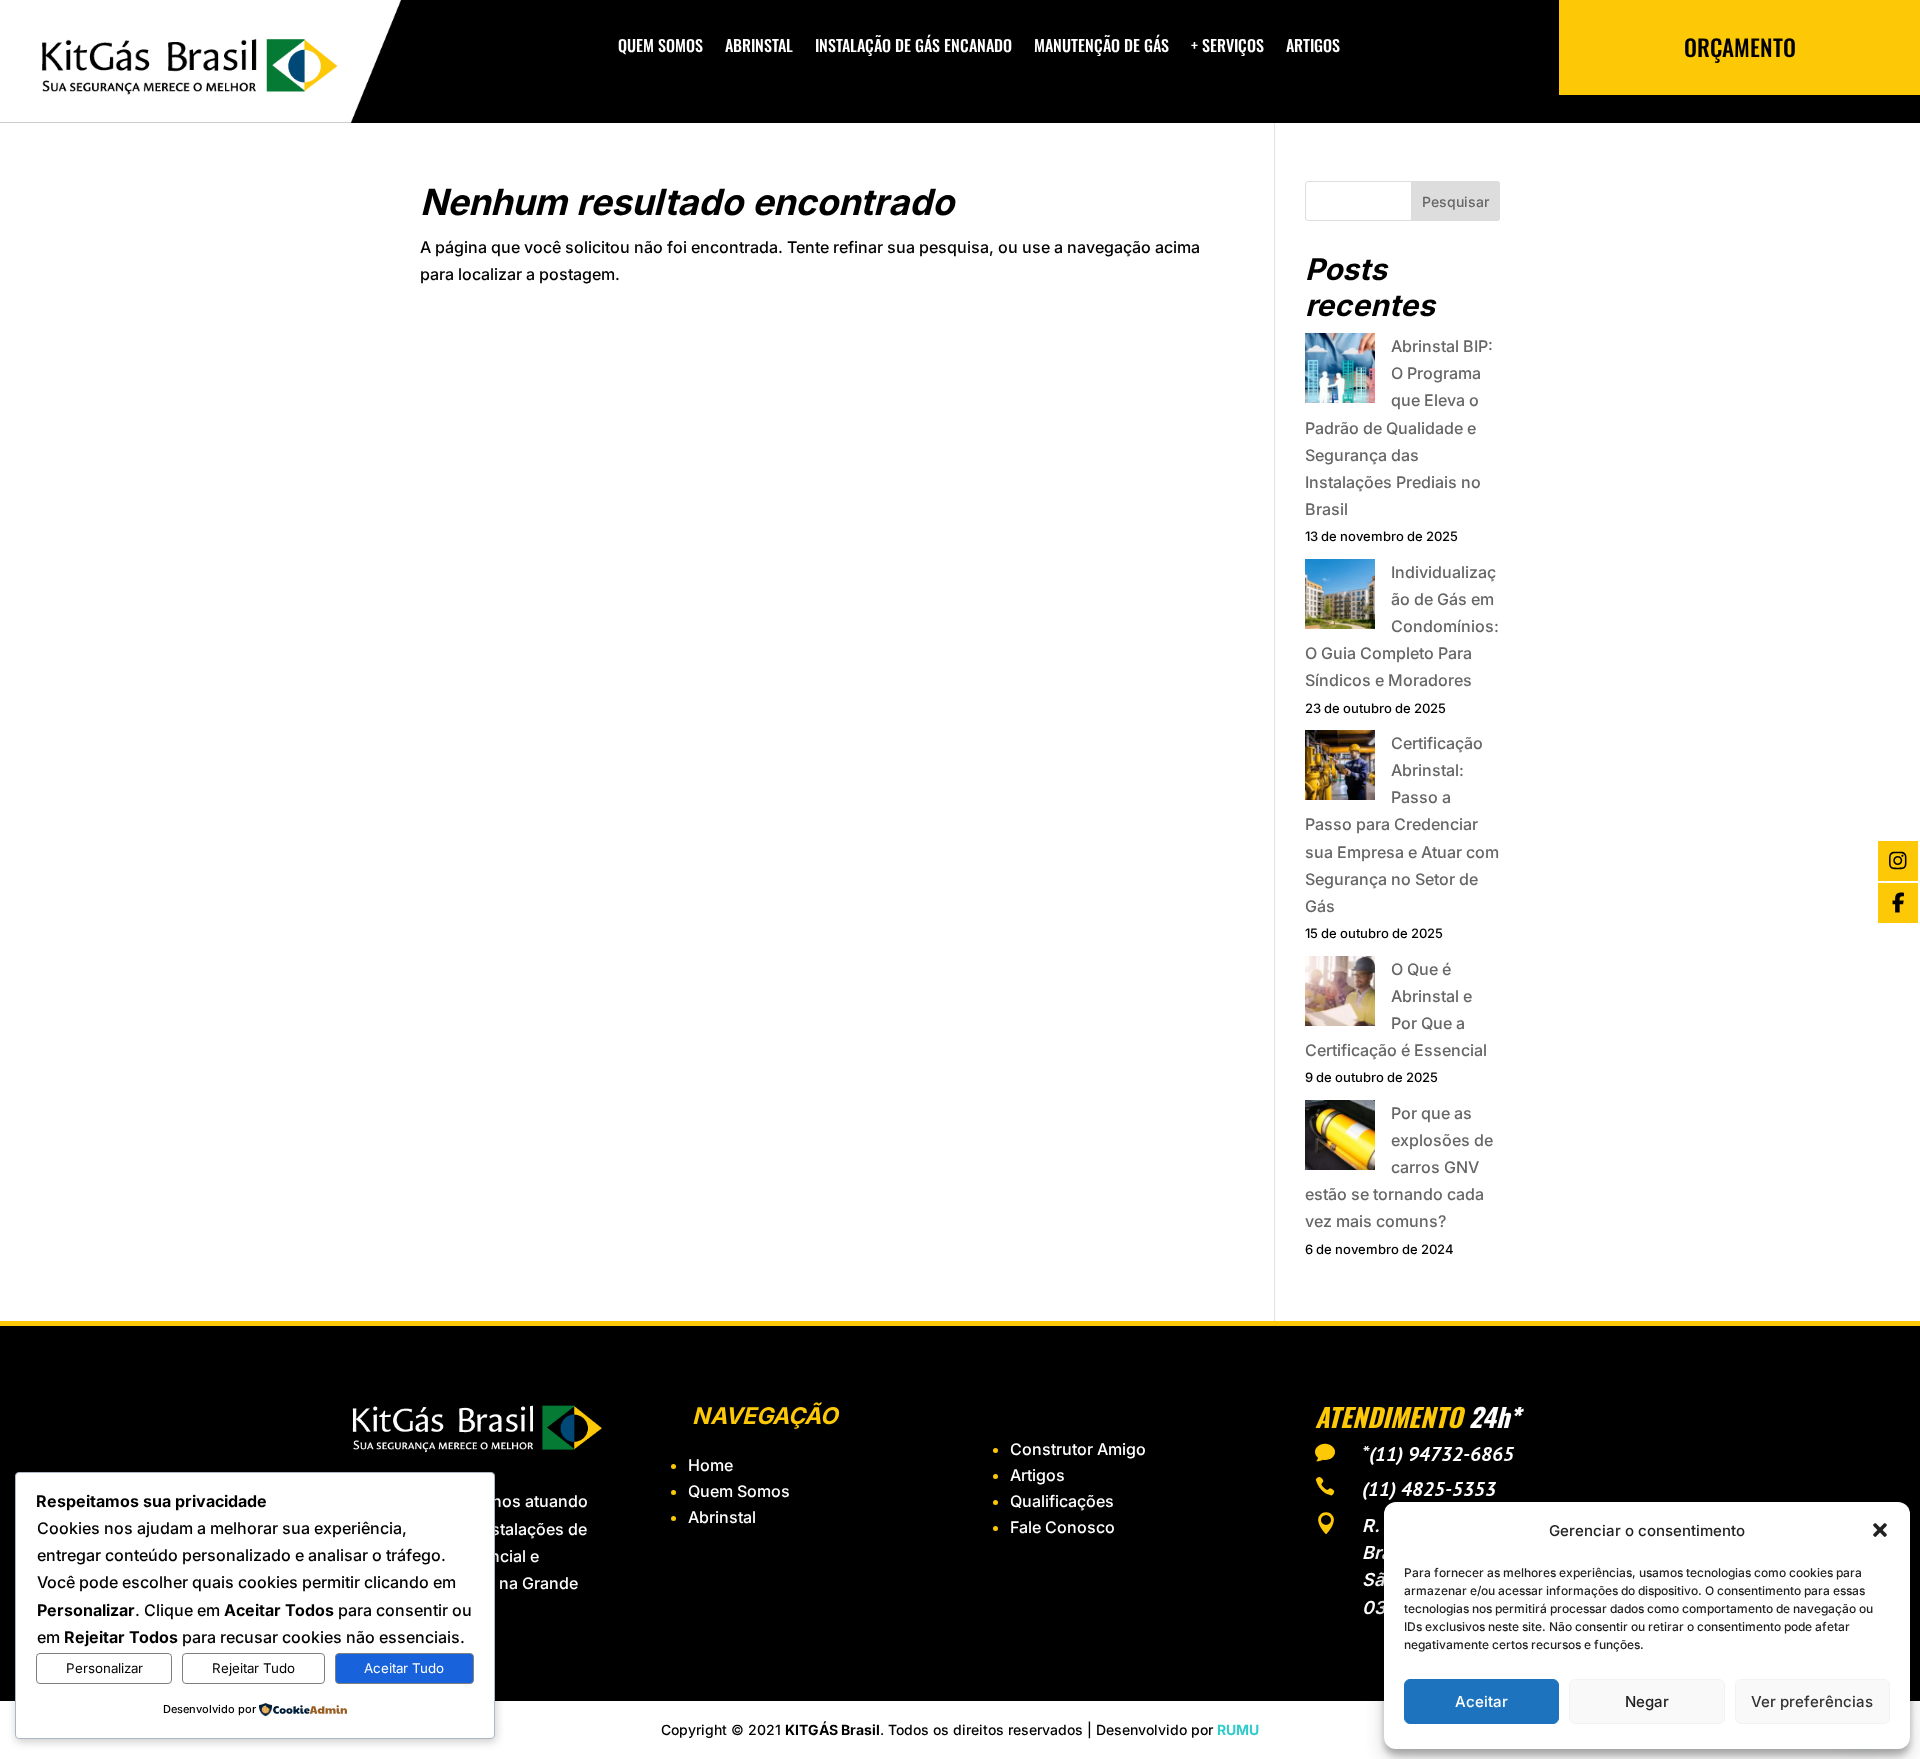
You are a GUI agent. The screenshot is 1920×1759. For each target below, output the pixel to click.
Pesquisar (1455, 201)
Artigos (1313, 47)
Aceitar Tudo (404, 1668)
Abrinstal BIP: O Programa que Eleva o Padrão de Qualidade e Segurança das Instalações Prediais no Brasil (1399, 427)
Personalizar (104, 1668)
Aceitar (1481, 1701)
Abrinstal (759, 47)
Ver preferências (1812, 1701)
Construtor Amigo (1078, 1449)
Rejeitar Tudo (253, 1668)
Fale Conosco (1062, 1527)
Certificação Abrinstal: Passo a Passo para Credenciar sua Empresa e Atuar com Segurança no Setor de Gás (1402, 824)
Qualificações (1062, 1501)
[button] (1880, 1530)
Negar (1647, 1701)
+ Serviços (1227, 47)
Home (710, 1465)
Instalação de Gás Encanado (913, 47)
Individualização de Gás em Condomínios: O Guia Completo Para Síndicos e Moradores (1402, 626)
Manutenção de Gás (1101, 47)
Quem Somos (660, 47)
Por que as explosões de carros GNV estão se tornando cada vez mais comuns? (1399, 1167)
